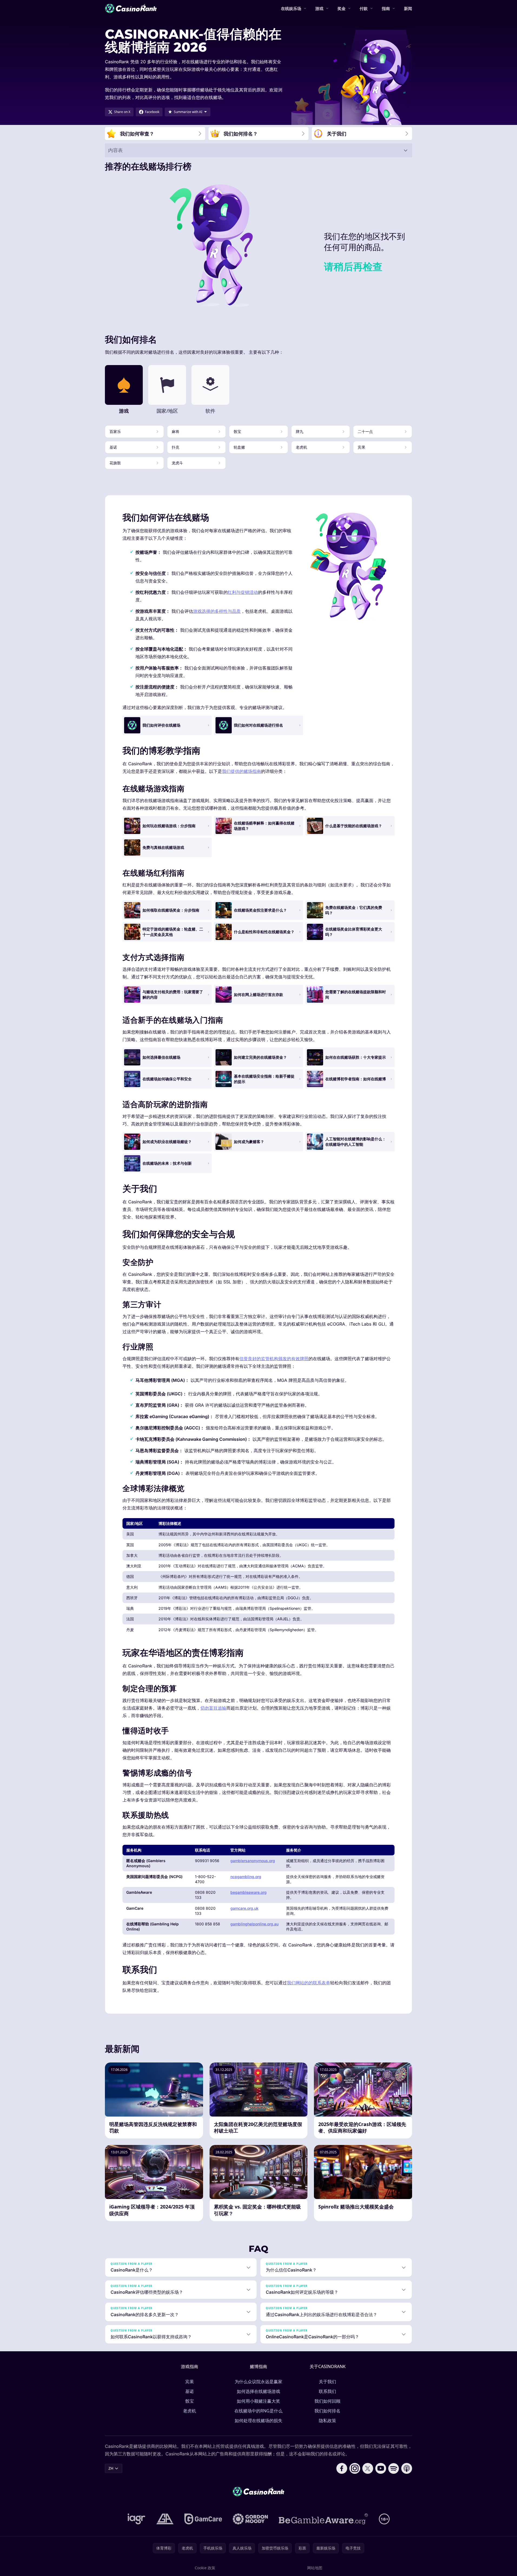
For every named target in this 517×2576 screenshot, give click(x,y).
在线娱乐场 (291, 8)
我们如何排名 (327, 2411)
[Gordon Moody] (250, 2519)
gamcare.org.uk (244, 1908)
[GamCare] (203, 2519)
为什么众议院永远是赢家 (258, 2382)
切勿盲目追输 (213, 1708)
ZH (111, 2468)
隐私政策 (327, 2421)
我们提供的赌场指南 (241, 771)
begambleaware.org (248, 1892)
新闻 (408, 8)
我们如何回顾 (327, 2401)
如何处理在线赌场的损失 (258, 2421)
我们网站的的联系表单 (309, 1983)
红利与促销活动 (243, 592)
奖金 (342, 8)
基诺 (190, 2391)
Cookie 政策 (205, 2568)
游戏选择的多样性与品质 (217, 611)
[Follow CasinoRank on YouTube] (381, 2468)
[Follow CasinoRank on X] (368, 2468)
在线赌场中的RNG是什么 (258, 2411)
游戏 (319, 8)
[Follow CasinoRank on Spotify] (394, 2468)
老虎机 (190, 2411)
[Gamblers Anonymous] (165, 2519)
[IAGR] (137, 2519)
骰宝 (190, 2401)
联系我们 (327, 2391)
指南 (386, 8)
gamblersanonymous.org (253, 1861)
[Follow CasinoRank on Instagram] (355, 2468)
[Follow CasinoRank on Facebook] (342, 2468)
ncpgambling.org (246, 1877)
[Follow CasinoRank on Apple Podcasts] (407, 2468)
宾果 (190, 2382)
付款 (364, 8)
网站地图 (315, 2568)
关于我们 (327, 2382)
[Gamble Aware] (323, 2519)
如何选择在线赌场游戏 (258, 2391)
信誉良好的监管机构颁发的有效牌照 (274, 1359)
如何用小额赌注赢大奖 (258, 2401)
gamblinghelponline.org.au (254, 1924)
